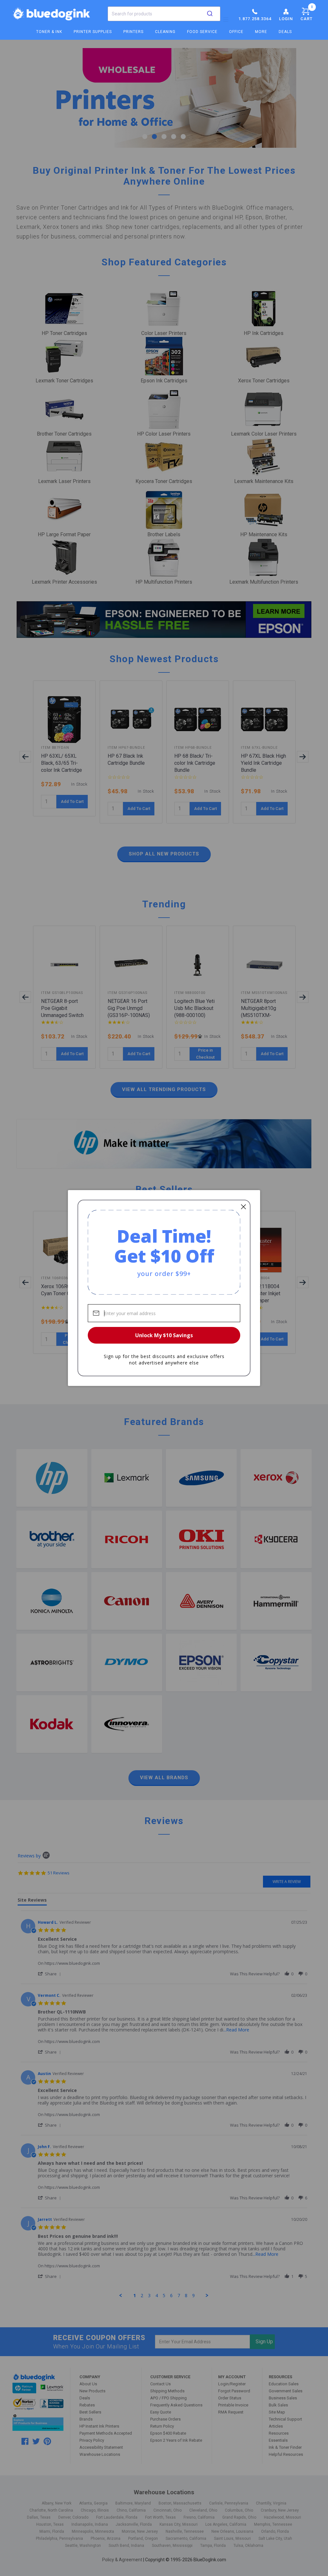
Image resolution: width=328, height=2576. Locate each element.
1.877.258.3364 (255, 19)
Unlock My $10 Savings (164, 1335)
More (261, 32)
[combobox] (164, 14)
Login (286, 19)
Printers (133, 32)
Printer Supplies (93, 32)
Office (236, 32)
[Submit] (210, 14)
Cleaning (165, 32)
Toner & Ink (49, 32)
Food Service (202, 32)
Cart (307, 13)
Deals (285, 32)
